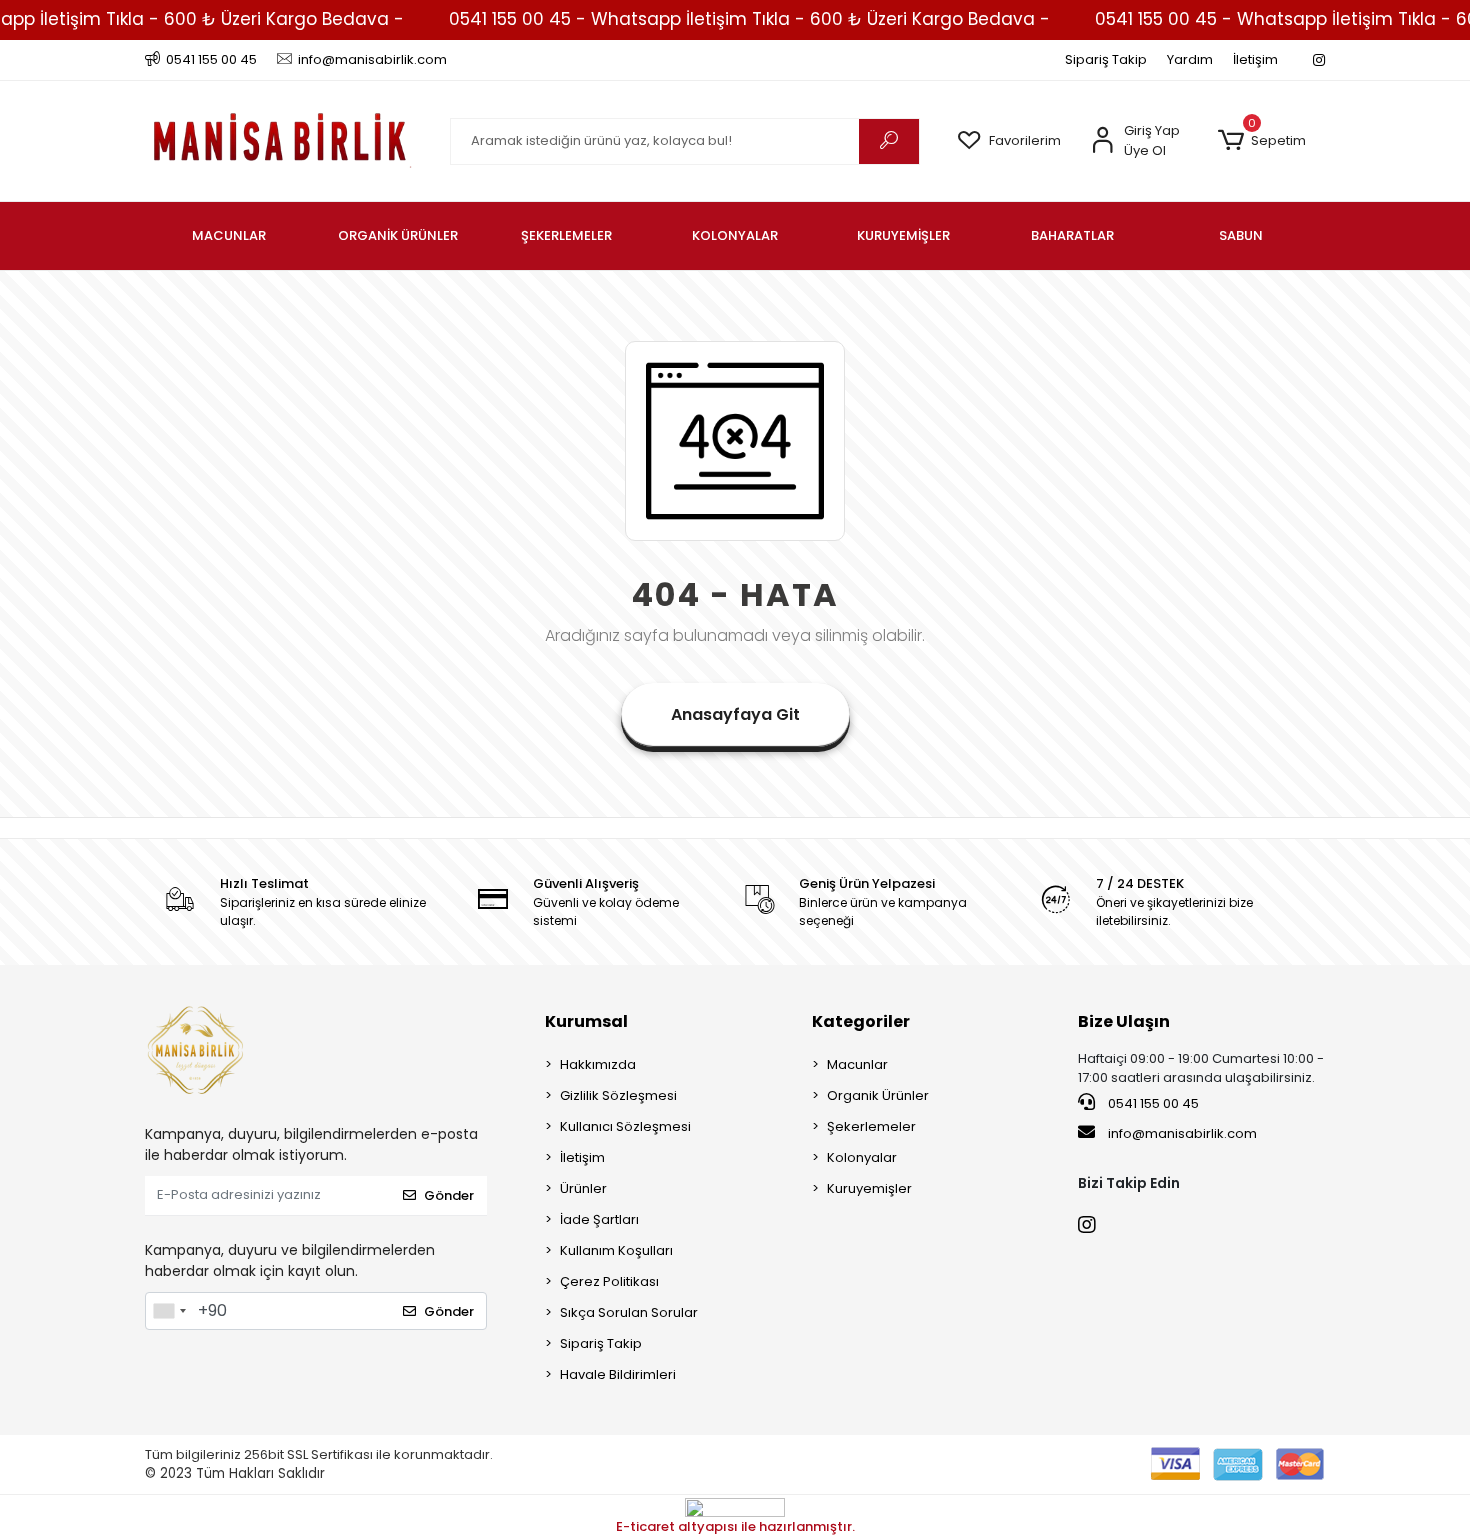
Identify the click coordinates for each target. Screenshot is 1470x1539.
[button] (1261, 141)
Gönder (449, 1195)
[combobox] (169, 1311)
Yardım (1190, 59)
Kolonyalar (862, 1157)
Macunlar (857, 1064)
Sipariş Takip (1106, 59)
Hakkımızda (598, 1064)
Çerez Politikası (609, 1281)
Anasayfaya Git (735, 714)
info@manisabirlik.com (1182, 1133)
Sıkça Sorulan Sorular (629, 1312)
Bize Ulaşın (1124, 1021)
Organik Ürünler (878, 1095)
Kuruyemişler (869, 1188)
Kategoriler (861, 1021)
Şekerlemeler (871, 1126)
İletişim (1255, 59)
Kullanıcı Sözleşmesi (625, 1126)
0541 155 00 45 (1152, 1103)
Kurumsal (586, 1021)
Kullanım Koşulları (616, 1250)
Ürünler (583, 1188)
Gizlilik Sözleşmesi (618, 1095)
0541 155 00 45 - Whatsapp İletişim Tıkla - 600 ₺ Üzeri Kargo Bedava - (749, 19)
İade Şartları (599, 1219)
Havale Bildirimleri (618, 1374)
